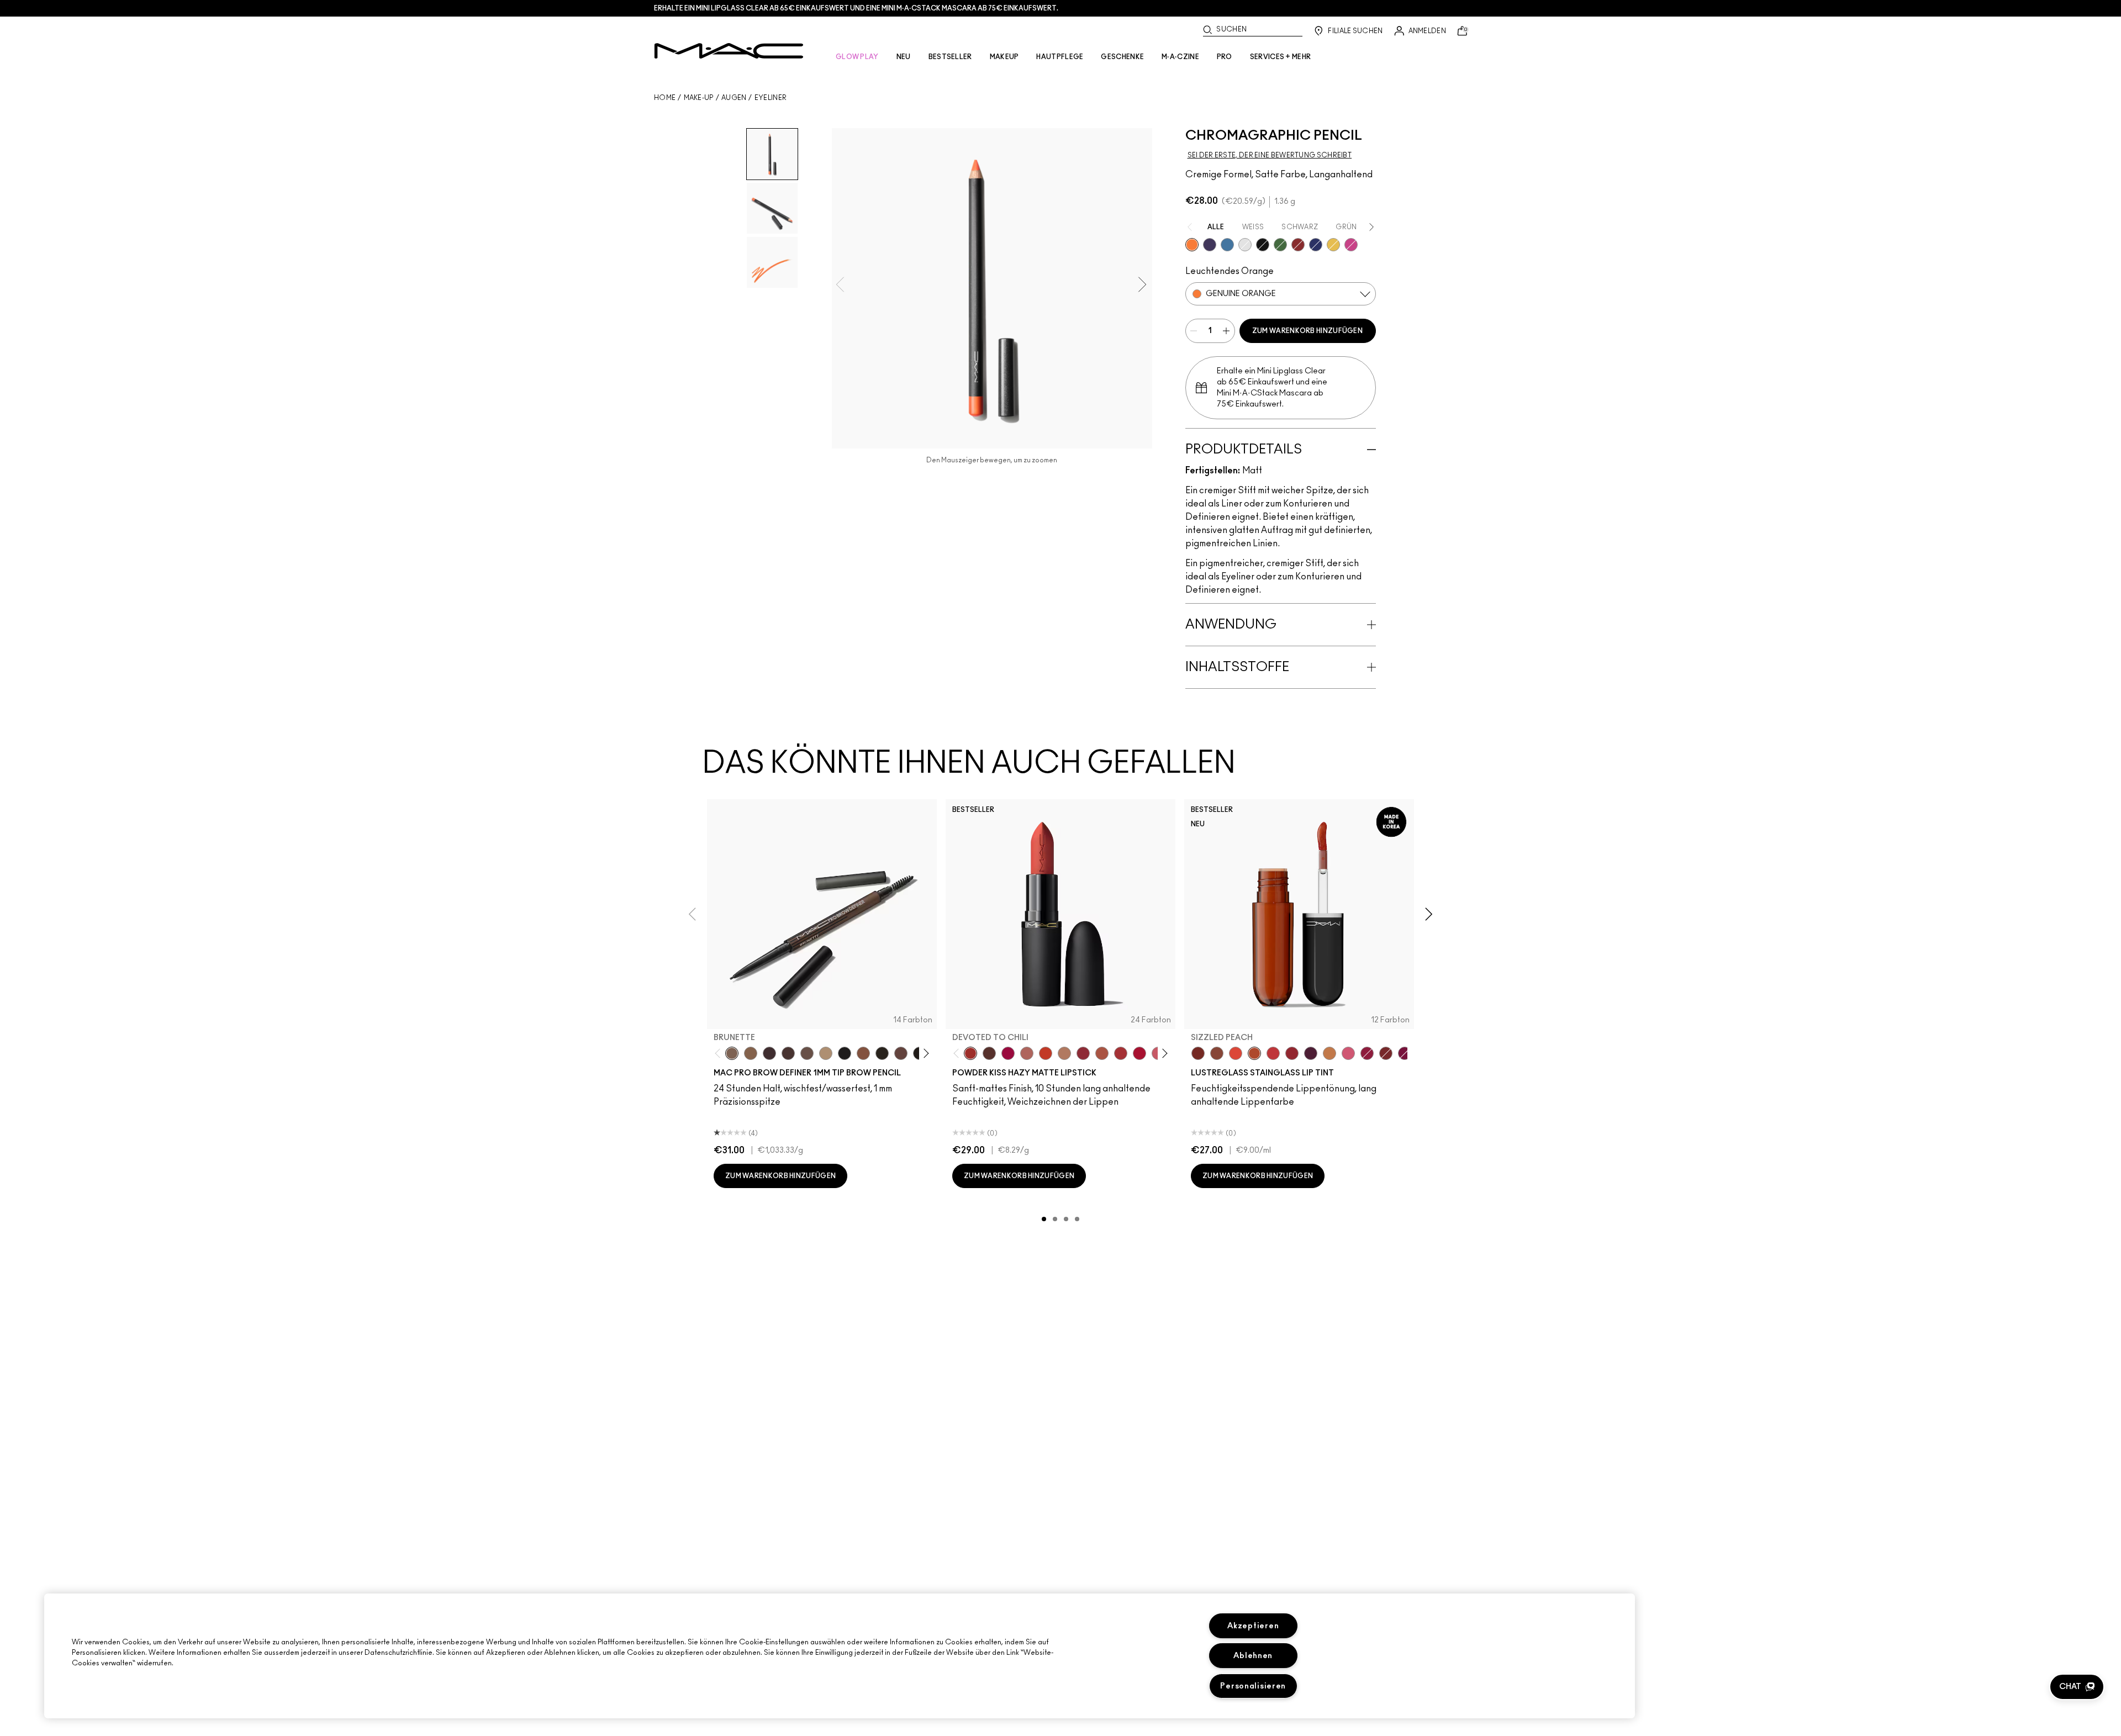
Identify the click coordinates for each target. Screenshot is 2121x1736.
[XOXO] (1292, 1053)
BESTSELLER (950, 57)
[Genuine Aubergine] (769, 1053)
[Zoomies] (1367, 1053)
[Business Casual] (1386, 1053)
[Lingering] (807, 1053)
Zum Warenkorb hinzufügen (1307, 331)
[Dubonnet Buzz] (1083, 1053)
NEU (904, 57)
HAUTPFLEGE (1060, 57)
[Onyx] (845, 1053)
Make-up (699, 98)
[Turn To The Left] (989, 1053)
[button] (2077, 1687)
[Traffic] (1236, 1053)
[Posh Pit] (1217, 1053)
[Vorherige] (720, 1054)
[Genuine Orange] (1192, 245)
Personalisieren (1253, 1686)
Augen (734, 98)
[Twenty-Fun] (1008, 1053)
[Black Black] (1263, 245)
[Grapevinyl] (1311, 1053)
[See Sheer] (1273, 1053)
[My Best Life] (1046, 1053)
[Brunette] (732, 1053)
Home (665, 98)
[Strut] (901, 1053)
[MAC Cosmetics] (729, 51)
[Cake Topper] (1198, 1053)
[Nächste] (924, 1054)
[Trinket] (1329, 1053)
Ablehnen (1253, 1656)
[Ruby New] (1139, 1053)
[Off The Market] (1064, 1053)
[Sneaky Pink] (1348, 1053)
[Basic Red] (1298, 245)
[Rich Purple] (1210, 245)
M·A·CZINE (1180, 57)
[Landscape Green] (1280, 245)
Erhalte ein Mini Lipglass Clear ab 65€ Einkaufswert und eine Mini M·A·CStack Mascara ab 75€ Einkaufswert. (856, 8)
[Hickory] (788, 1053)
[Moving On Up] (1102, 1053)
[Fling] (751, 1053)
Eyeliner (771, 98)
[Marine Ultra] (1316, 245)
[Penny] (863, 1053)
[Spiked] (882, 1053)
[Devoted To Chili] (970, 1053)
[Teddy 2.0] (1027, 1053)
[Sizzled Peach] (1254, 1053)
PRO (1225, 57)
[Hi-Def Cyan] (1227, 245)
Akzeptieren (1253, 1626)
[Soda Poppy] (1405, 1053)
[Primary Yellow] (1333, 245)
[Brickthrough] (1121, 1053)
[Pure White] (1245, 245)
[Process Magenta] (1351, 245)
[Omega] (826, 1053)
